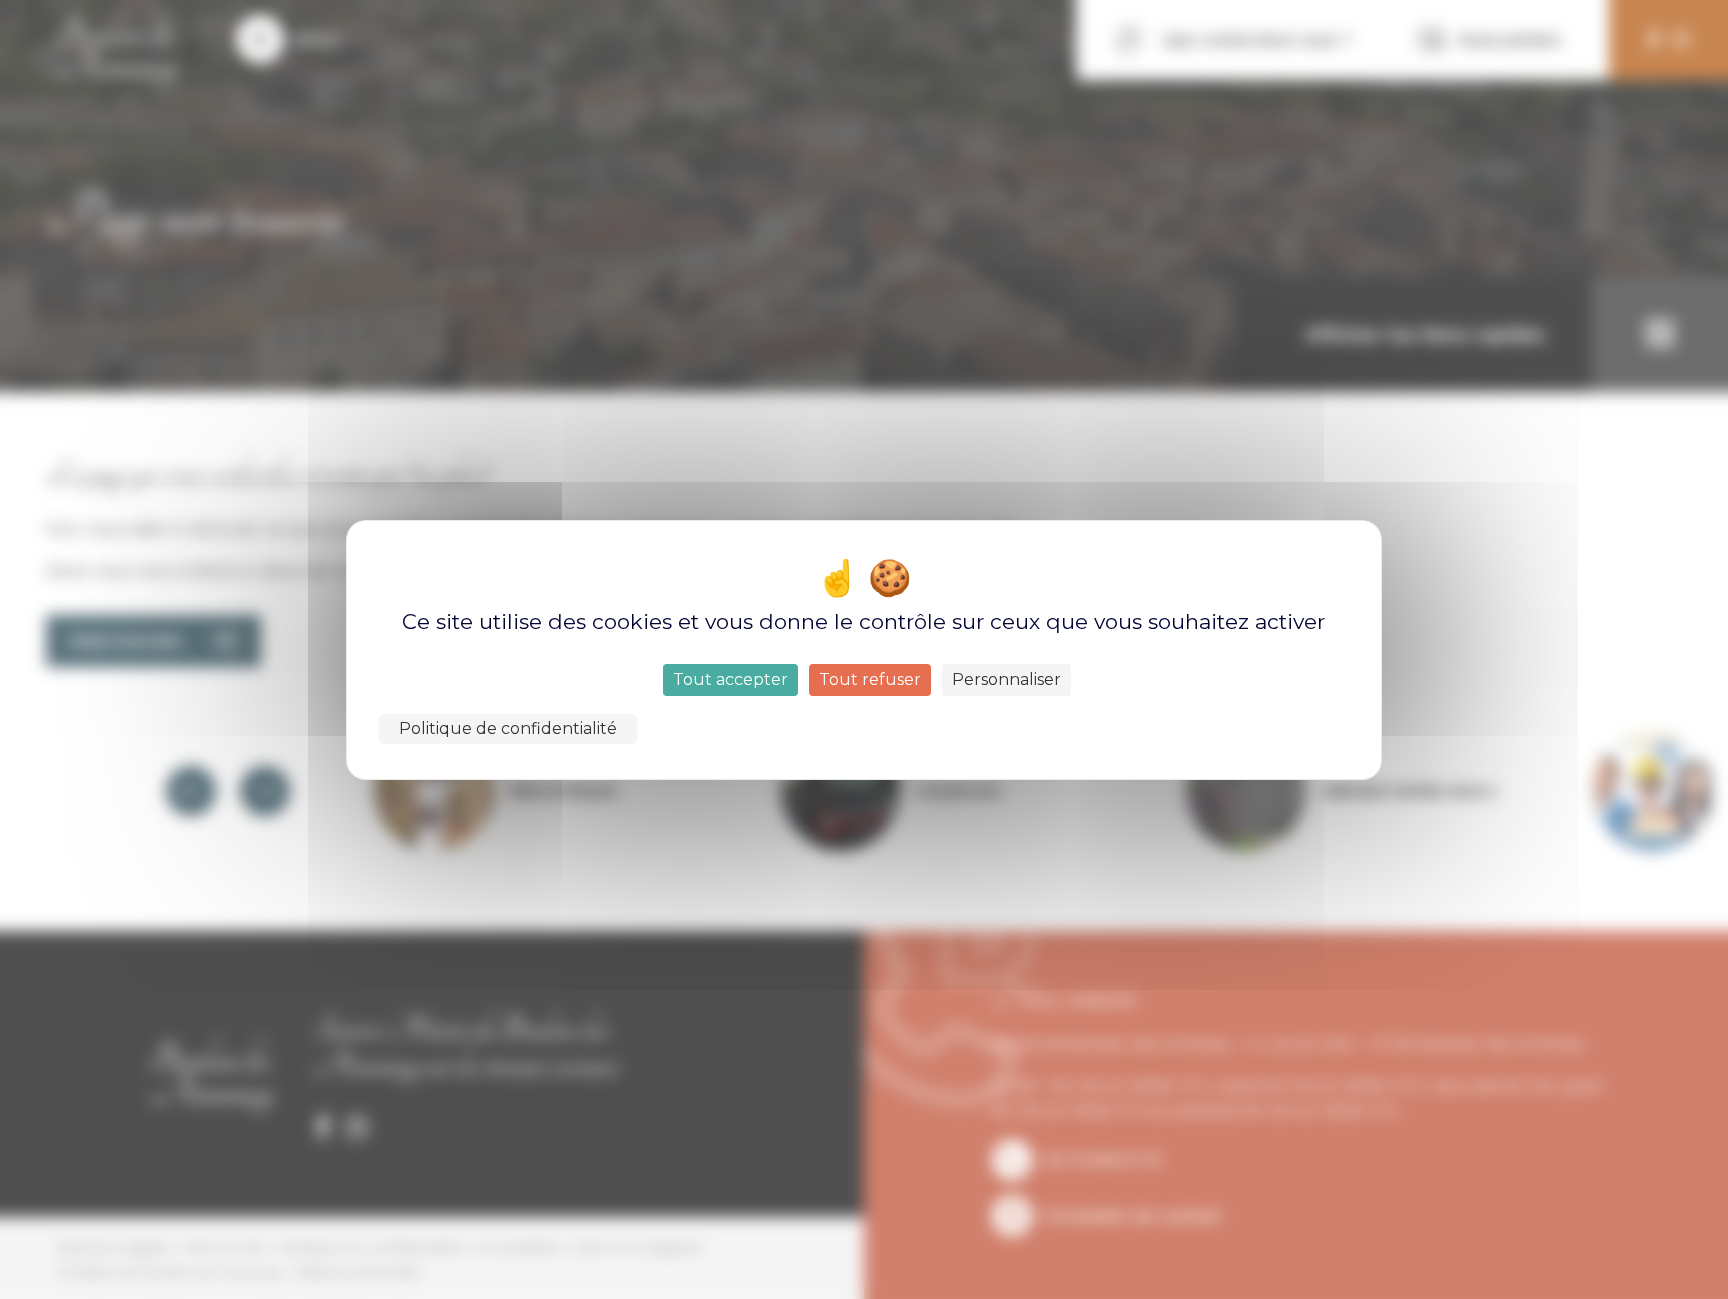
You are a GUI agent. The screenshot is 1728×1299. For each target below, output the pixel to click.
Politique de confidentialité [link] (508, 728)
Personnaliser (1006, 679)
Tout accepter (730, 679)
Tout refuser (870, 679)
